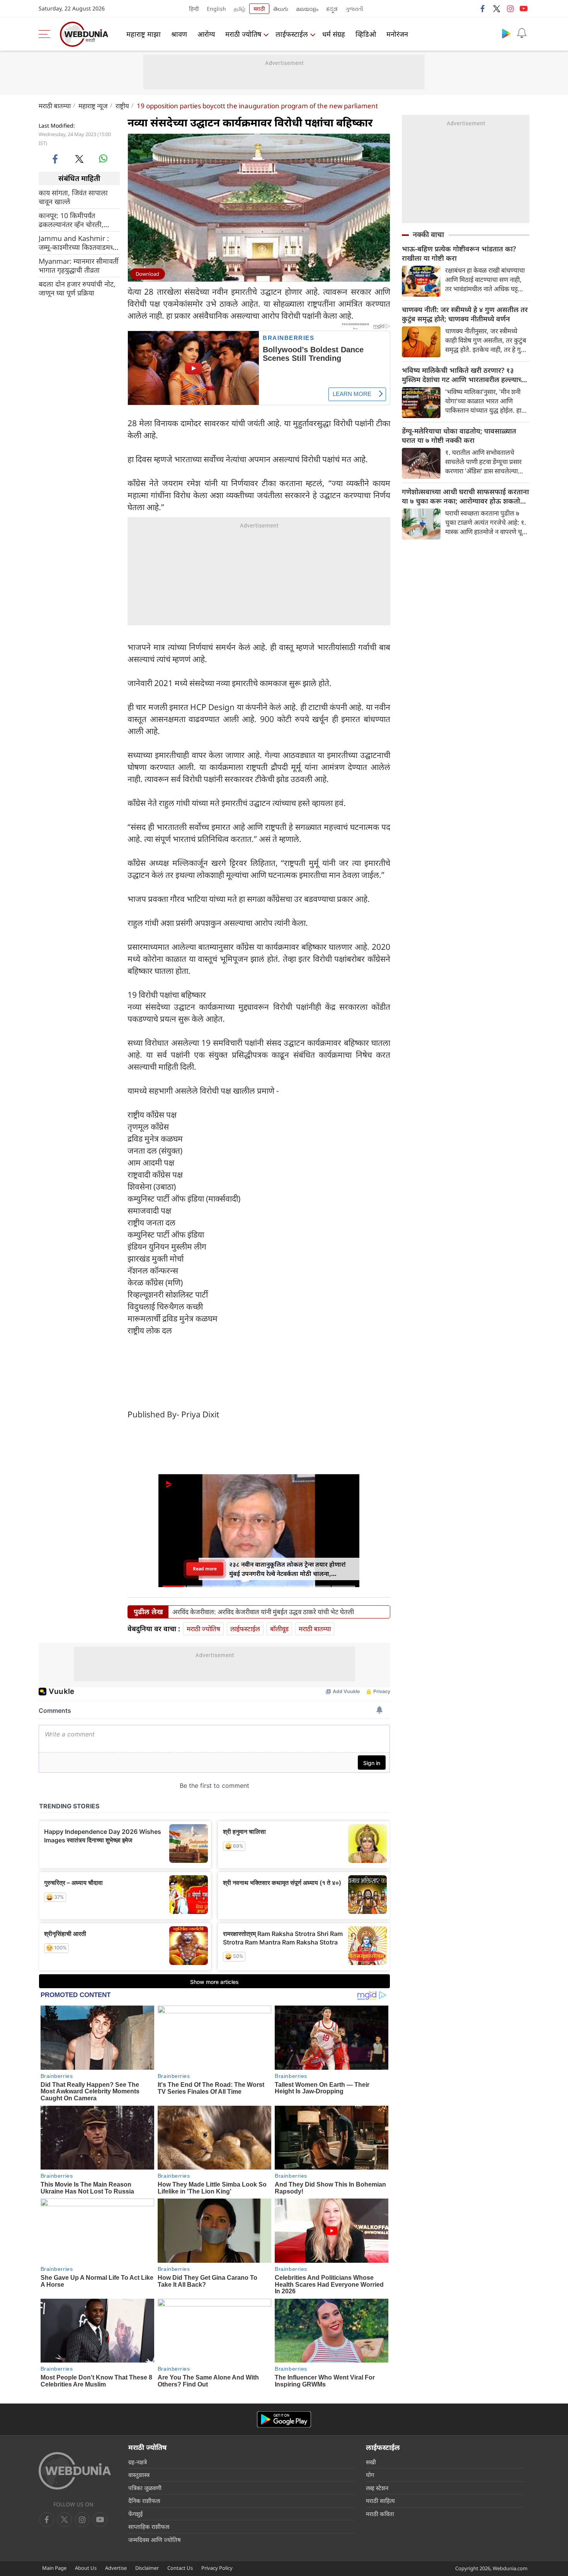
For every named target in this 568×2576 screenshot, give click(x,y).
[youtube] (524, 9)
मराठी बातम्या (55, 106)
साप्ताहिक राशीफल (149, 2526)
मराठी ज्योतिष (243, 34)
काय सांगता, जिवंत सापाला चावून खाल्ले (73, 197)
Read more (205, 1569)
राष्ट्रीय (122, 106)
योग (370, 2475)
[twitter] (497, 9)
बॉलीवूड (279, 1629)
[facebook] (483, 9)
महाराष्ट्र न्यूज (93, 106)
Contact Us (180, 2568)
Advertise (116, 2568)
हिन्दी (194, 9)
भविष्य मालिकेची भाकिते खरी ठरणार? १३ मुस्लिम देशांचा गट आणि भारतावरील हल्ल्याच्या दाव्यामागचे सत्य (465, 375)
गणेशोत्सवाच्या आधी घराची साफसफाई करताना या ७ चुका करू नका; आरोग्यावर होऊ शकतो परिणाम (465, 496)
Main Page (54, 2568)
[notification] (522, 33)
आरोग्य (206, 34)
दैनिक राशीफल (144, 2501)
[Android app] (284, 2420)
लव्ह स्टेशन (377, 2488)
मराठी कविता (380, 2514)
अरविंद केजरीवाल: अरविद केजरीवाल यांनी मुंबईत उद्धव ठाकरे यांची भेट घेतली (263, 1612)
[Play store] (506, 33)
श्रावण (179, 34)
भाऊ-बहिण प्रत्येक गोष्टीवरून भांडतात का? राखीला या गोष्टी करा (459, 253)
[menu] (46, 34)
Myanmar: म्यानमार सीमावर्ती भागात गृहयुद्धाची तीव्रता (79, 265)
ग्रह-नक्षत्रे (138, 2462)
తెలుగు (281, 9)
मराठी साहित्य (380, 2501)
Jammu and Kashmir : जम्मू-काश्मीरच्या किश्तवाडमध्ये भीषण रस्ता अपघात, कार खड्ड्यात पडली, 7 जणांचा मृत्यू (78, 242)
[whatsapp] (103, 159)
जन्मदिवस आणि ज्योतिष (155, 2540)
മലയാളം (307, 9)
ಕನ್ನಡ (332, 9)
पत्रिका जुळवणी (145, 2488)
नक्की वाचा (428, 234)
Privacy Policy (217, 2568)
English (216, 9)
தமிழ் (240, 9)
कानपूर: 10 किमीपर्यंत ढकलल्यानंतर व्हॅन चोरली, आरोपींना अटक (71, 220)
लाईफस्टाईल (292, 34)
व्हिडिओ (366, 34)
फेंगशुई (135, 2514)
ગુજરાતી (354, 9)
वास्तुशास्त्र (139, 2475)
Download (147, 274)
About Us (86, 2568)
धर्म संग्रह (334, 34)
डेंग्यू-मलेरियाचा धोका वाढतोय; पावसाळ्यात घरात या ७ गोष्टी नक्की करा (459, 435)
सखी (371, 2462)
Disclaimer (147, 2568)
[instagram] (510, 9)
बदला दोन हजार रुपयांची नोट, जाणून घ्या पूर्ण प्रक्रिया (77, 288)
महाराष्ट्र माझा (144, 34)
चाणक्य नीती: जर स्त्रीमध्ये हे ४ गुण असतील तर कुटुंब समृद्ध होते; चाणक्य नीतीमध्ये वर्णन (465, 314)
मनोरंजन (397, 34)
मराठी (259, 9)
